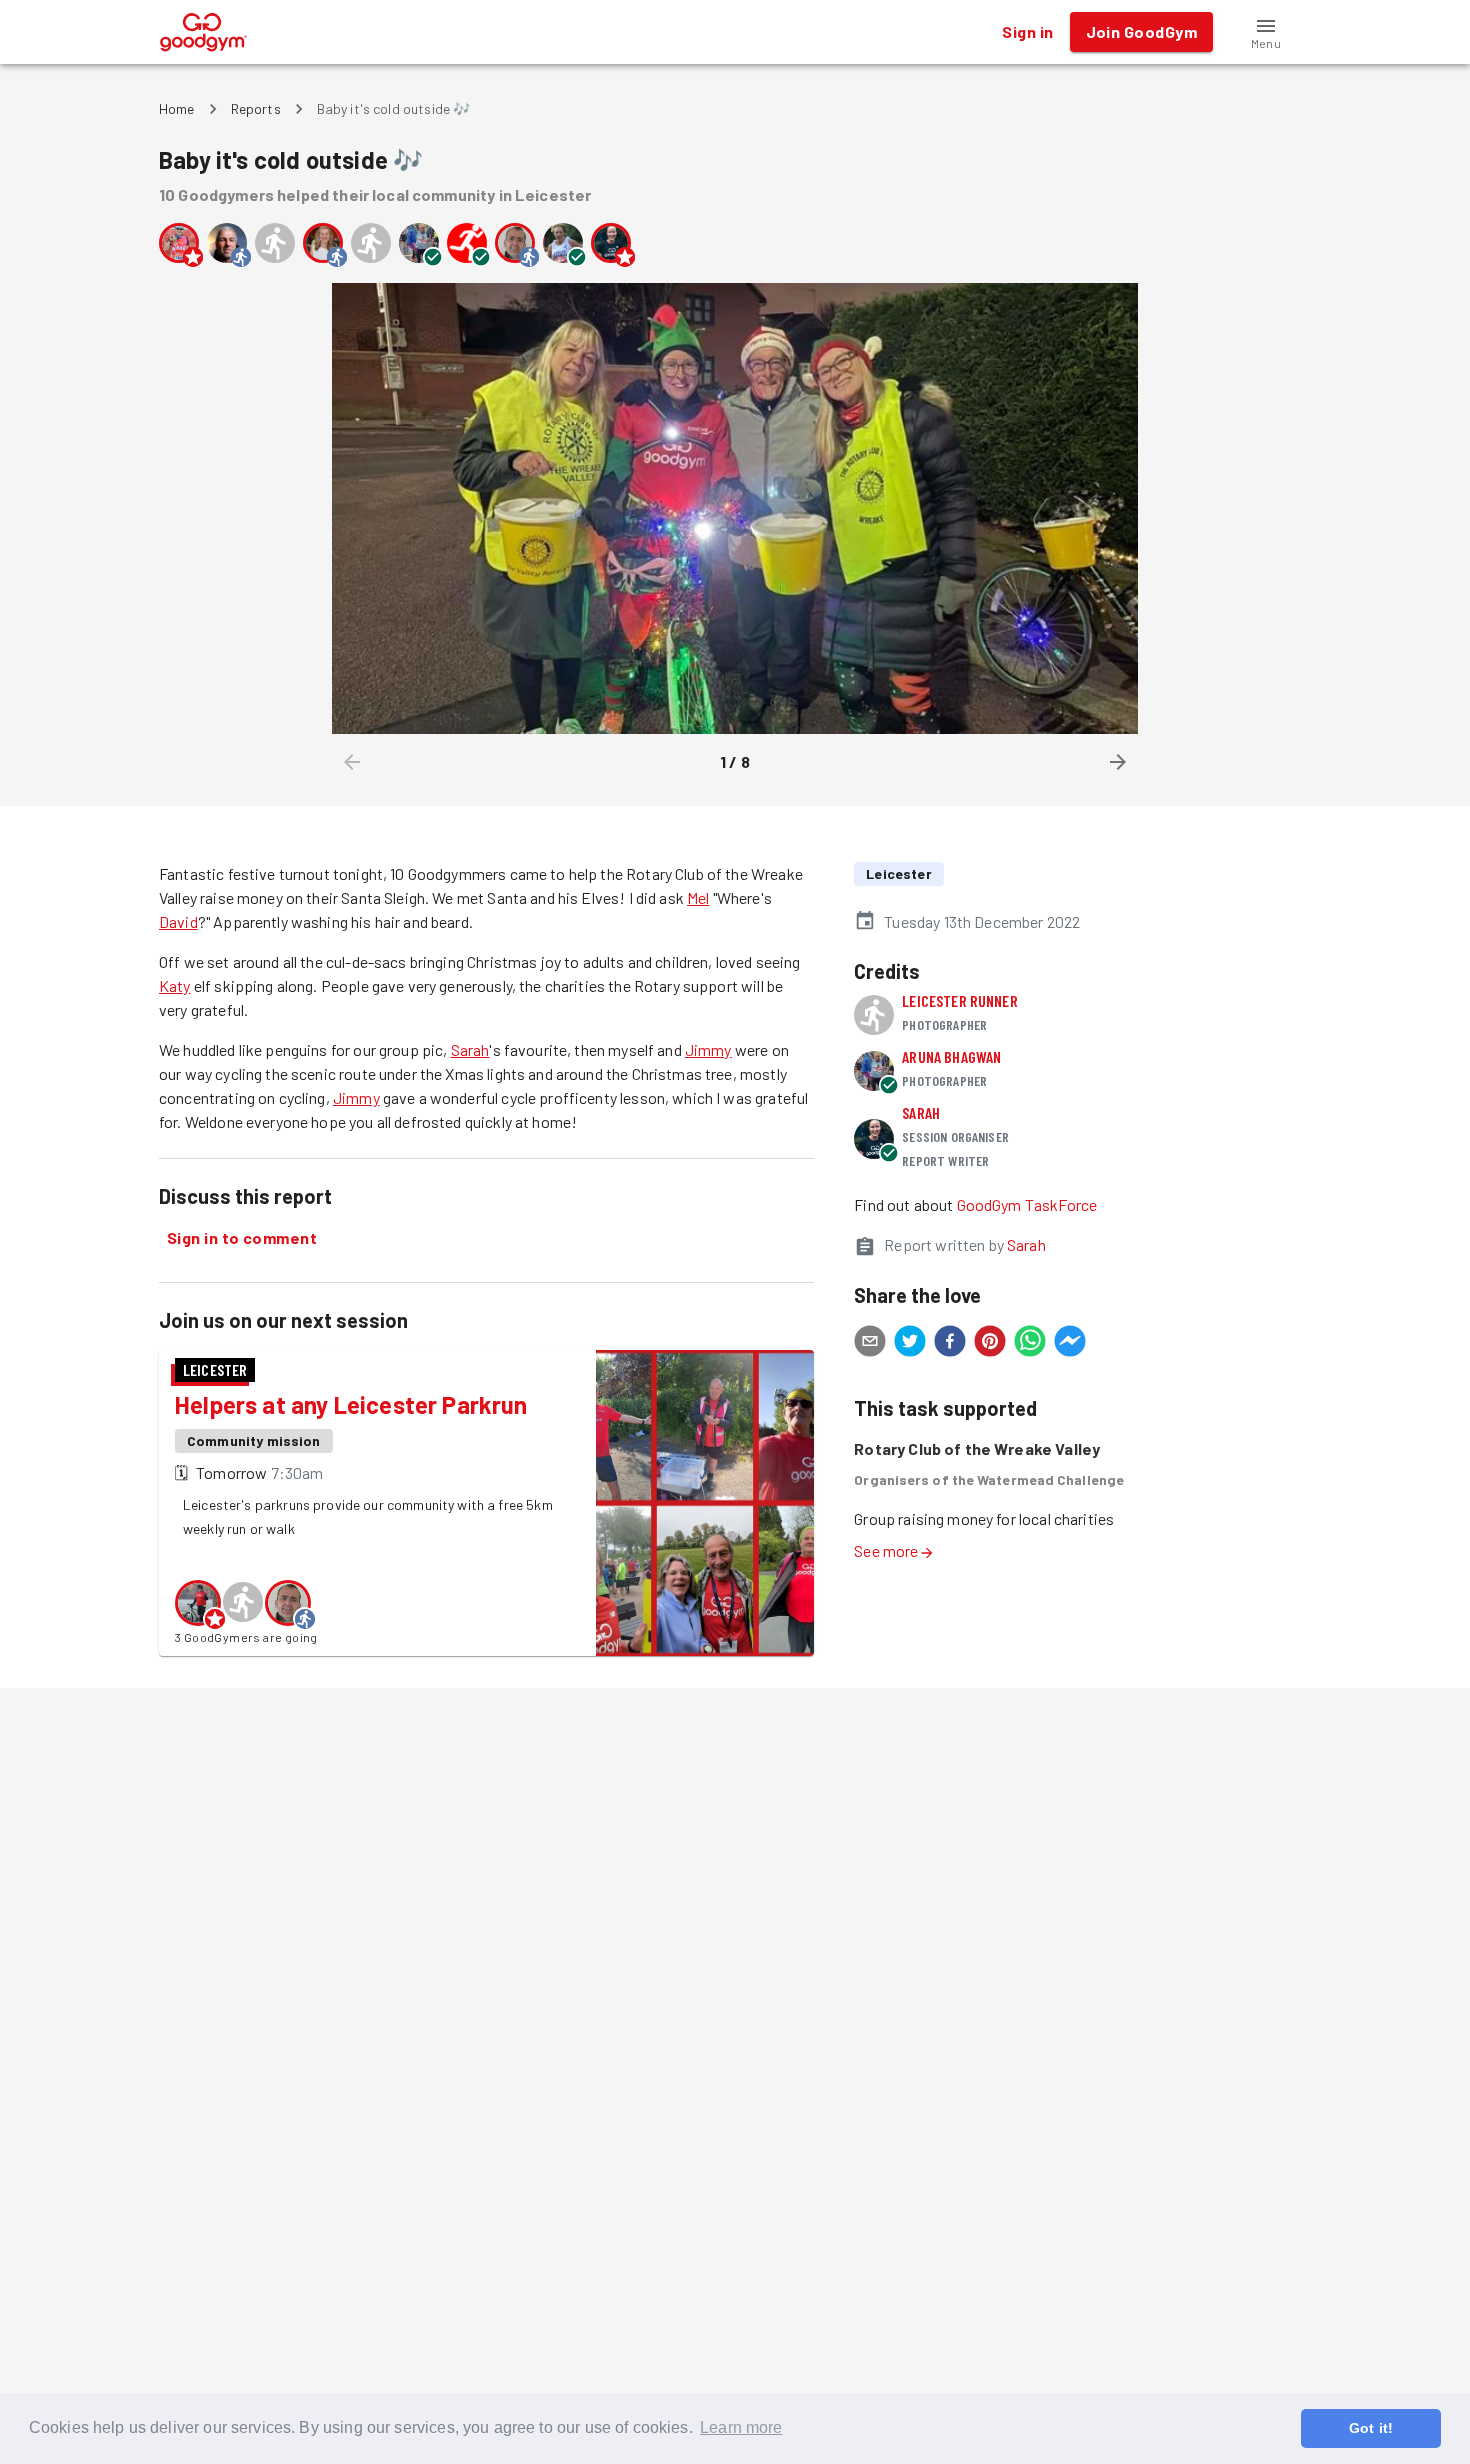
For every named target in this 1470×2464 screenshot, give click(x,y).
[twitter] (910, 1344)
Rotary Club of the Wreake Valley (977, 1448)
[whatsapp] (1030, 1344)
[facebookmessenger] (1070, 1344)
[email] (870, 1344)
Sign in (1027, 31)
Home (177, 108)
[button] (1266, 32)
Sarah (470, 1049)
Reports (256, 108)
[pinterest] (990, 1344)
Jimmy (708, 1049)
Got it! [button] (1371, 2428)
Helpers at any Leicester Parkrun (351, 1404)
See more (886, 1550)
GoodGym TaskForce (1027, 1204)
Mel (698, 897)
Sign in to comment (242, 1237)
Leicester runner (959, 1000)
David (178, 921)
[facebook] (950, 1344)
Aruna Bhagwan (951, 1056)
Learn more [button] (741, 2427)
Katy (175, 985)
